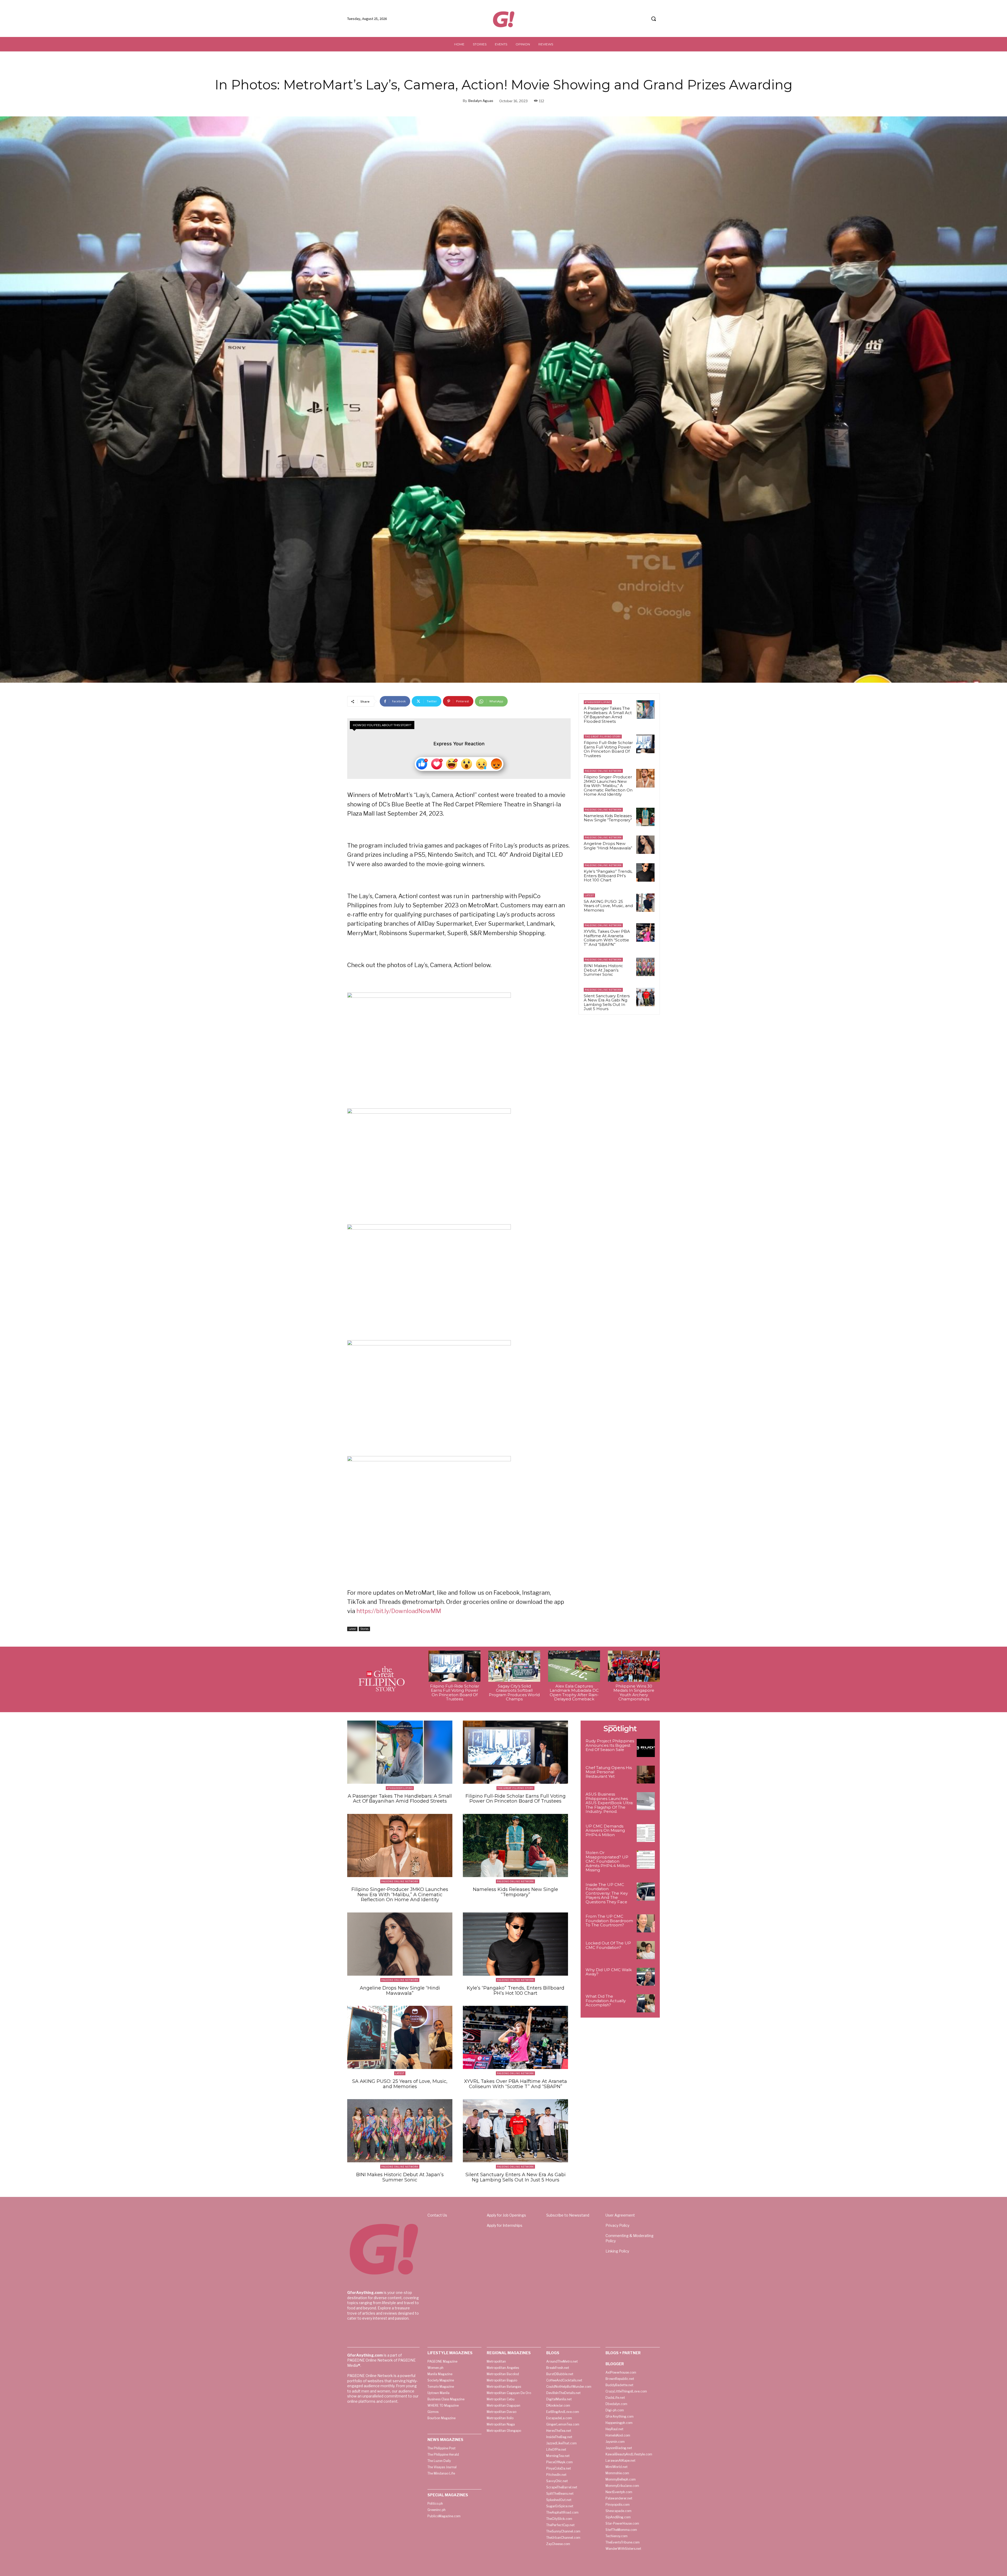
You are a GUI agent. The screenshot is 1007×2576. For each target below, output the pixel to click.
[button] (654, 19)
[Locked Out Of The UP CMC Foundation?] (646, 1950)
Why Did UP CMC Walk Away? (609, 1972)
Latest (352, 1629)
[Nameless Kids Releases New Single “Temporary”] (645, 817)
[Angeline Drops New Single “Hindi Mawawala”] (645, 845)
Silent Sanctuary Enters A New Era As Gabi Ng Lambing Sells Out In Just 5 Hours (607, 1002)
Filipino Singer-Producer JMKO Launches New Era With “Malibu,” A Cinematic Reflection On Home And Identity (608, 786)
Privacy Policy (617, 2225)
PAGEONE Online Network (603, 771)
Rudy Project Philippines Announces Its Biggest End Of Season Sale (610, 1745)
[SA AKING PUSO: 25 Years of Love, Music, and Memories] (645, 903)
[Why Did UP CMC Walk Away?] (646, 1977)
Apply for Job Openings (506, 2215)
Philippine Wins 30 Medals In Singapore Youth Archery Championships (634, 1693)
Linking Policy (617, 2251)
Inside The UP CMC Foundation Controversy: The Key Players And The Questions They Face (607, 1893)
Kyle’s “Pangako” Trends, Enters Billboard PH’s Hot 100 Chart (608, 876)
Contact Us (437, 2215)
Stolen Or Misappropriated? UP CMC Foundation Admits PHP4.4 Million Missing (608, 1861)
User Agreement (620, 2215)
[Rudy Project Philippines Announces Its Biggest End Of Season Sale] (646, 1748)
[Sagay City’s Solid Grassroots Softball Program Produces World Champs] (514, 1666)
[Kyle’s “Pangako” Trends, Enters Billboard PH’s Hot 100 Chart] (645, 872)
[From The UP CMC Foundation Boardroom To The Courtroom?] (646, 1923)
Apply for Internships (505, 2225)
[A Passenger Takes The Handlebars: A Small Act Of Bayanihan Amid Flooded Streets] (645, 709)
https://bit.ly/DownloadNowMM (399, 1611)
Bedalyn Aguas (481, 101)
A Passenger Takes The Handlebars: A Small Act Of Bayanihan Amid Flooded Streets (608, 715)
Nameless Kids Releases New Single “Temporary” (608, 818)
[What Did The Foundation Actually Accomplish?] (646, 2003)
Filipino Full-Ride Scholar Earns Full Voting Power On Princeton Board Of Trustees (608, 749)
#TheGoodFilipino (598, 702)
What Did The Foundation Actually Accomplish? (606, 2001)
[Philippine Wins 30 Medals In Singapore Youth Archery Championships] (634, 1666)
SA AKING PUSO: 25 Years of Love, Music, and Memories (608, 906)
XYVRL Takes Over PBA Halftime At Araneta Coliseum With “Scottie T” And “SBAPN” (607, 938)
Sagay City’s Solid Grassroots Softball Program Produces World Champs (514, 1693)
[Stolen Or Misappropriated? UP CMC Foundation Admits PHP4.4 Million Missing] (646, 1860)
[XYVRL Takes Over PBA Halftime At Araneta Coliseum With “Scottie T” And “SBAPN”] (645, 933)
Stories (364, 1629)
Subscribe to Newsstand (568, 2215)
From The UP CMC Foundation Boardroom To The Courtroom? (609, 1921)
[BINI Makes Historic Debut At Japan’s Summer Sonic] (645, 967)
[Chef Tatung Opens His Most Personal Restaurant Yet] (646, 1775)
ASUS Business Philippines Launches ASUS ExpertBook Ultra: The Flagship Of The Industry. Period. (609, 1803)
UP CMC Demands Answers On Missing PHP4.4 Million (605, 1830)
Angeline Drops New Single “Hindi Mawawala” (608, 846)
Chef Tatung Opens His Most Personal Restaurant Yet (609, 1772)
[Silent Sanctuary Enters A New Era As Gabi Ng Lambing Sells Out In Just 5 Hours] (645, 997)
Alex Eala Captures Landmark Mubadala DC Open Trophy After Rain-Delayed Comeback (574, 1693)
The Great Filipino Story (603, 737)
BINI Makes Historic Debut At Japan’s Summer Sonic (603, 970)
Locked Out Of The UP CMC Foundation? (608, 1945)
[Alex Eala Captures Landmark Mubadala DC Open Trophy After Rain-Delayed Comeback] (574, 1666)
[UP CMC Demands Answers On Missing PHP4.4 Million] (646, 1833)
